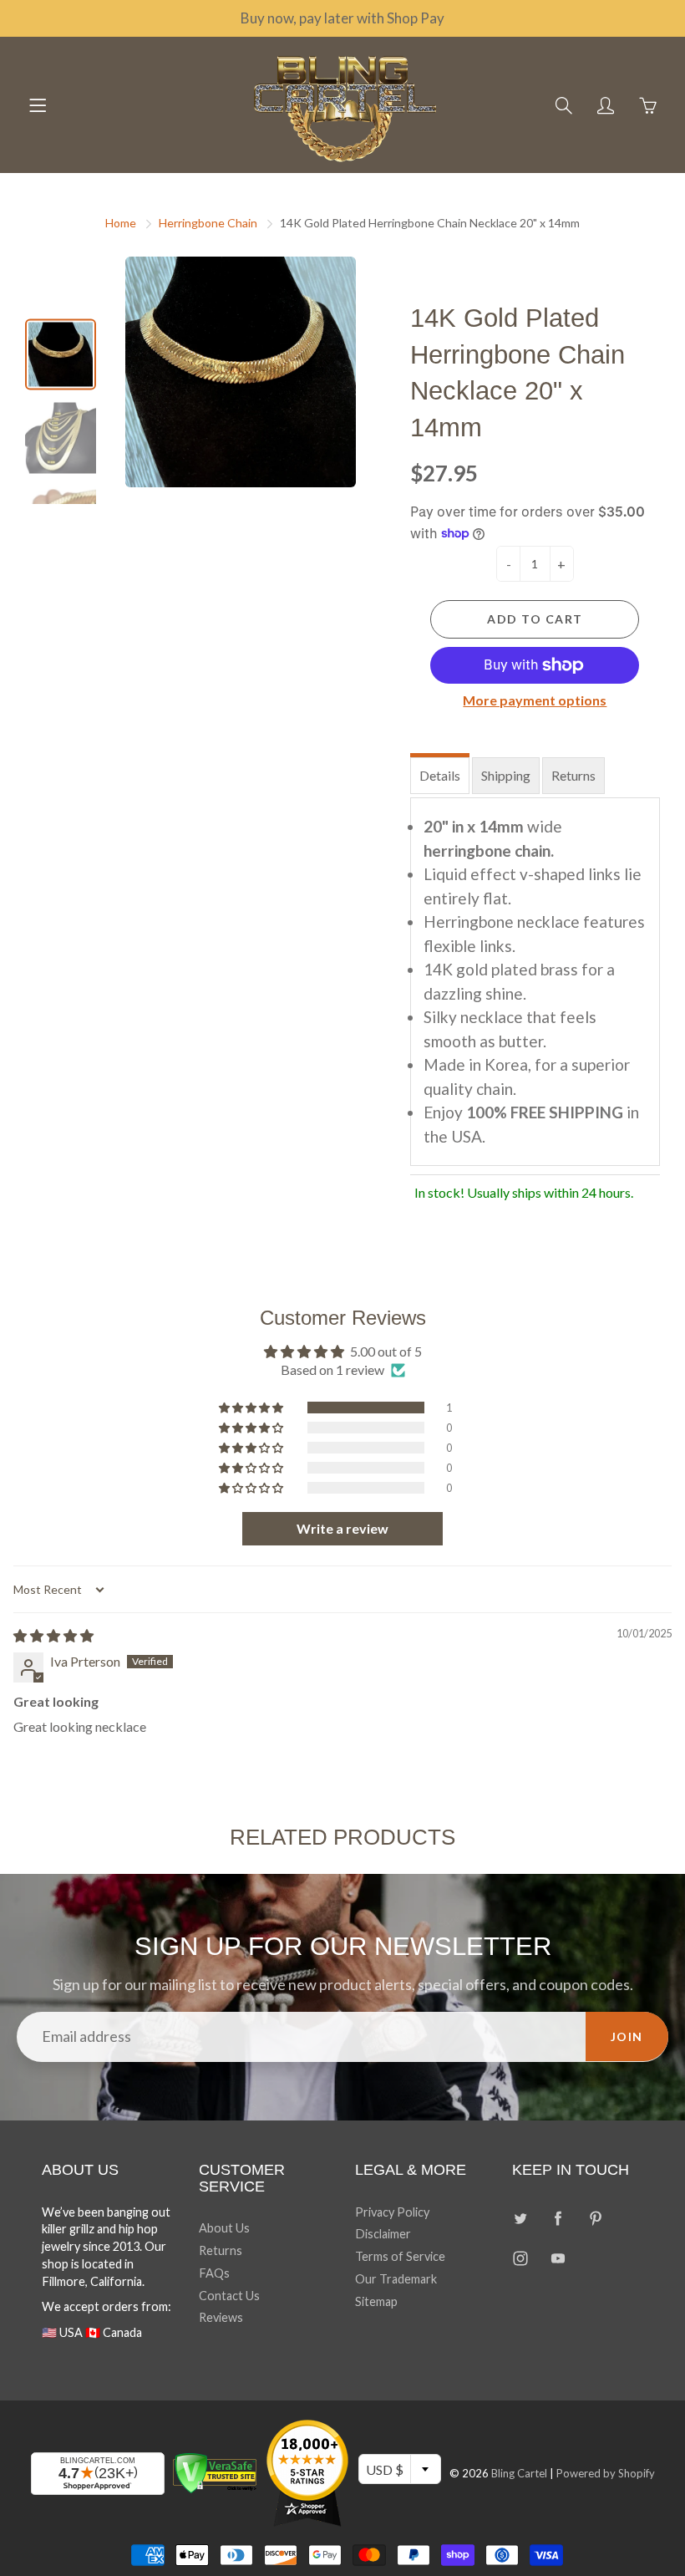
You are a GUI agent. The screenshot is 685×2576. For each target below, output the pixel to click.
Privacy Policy (392, 2212)
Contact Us (229, 2296)
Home (121, 223)
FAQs (214, 2273)
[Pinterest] (596, 2219)
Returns (573, 775)
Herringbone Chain (208, 223)
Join (627, 2036)
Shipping (506, 775)
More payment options (535, 700)
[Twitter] (521, 2219)
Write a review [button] (342, 1528)
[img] (53, 1635)
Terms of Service (400, 2256)
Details (440, 775)
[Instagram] (521, 2258)
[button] (252, 1408)
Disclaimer (383, 2234)
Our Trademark (396, 2279)
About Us (224, 2228)
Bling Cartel (519, 2473)
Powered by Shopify (606, 2473)
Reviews (221, 2317)
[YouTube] (558, 2258)
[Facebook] (558, 2219)
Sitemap (376, 2301)
